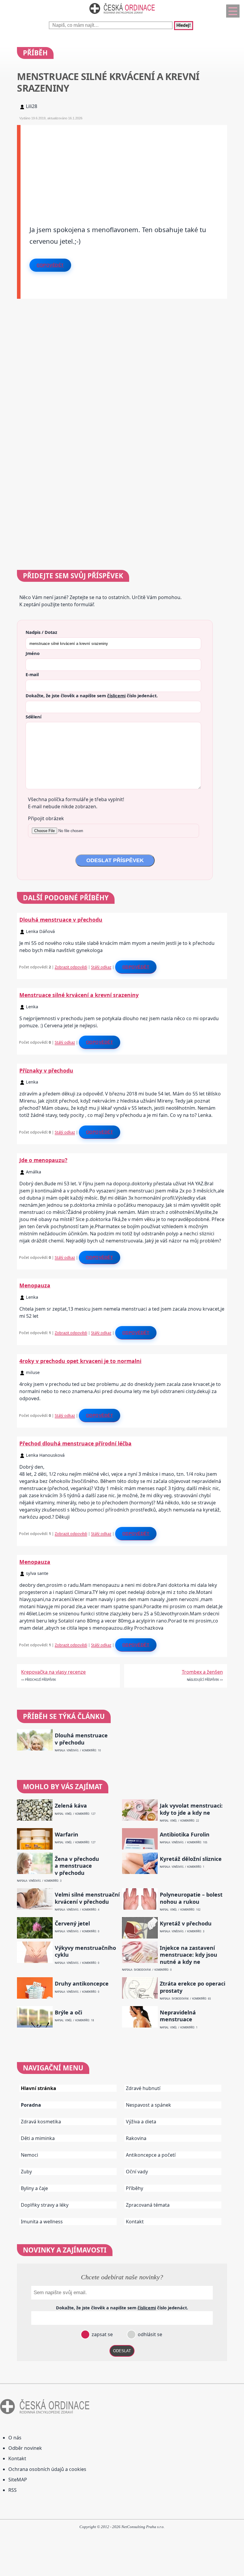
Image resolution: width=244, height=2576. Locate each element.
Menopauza (35, 1285)
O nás (15, 2438)
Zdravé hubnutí (143, 2088)
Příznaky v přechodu (46, 1070)
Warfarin (67, 1835)
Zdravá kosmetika (41, 2122)
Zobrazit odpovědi (71, 967)
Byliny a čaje (34, 2188)
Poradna (31, 2105)
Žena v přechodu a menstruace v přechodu (77, 1866)
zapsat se (102, 2334)
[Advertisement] (124, 167)
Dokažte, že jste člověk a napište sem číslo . (92, 695)
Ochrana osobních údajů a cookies (47, 2469)
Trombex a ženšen (202, 1672)
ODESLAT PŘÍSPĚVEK (115, 860)
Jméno (33, 653)
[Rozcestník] (233, 11)
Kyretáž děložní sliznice (191, 1859)
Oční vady (137, 2172)
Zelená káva (71, 1806)
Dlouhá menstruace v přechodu (61, 920)
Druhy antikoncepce (82, 1984)
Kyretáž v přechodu (186, 1924)
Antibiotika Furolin (185, 1835)
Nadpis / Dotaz (41, 632)
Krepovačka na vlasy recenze (53, 1672)
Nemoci (29, 2155)
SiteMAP (18, 2480)
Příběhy (134, 2188)
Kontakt (135, 2222)
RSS (12, 2490)
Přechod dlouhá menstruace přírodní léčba (75, 1443)
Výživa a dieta (141, 2122)
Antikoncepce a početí (151, 2155)
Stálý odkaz (101, 967)
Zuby (26, 2172)
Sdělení (33, 717)
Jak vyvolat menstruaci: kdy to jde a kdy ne (191, 1809)
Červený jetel (72, 1924)
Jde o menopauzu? (43, 1160)
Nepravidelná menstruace (178, 2016)
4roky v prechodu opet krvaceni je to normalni (80, 1361)
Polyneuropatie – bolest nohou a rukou (191, 1898)
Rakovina (136, 2138)
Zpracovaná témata (148, 2205)
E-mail (32, 674)
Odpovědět (50, 265)
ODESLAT (122, 2351)
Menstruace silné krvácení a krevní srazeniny (79, 995)
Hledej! (184, 26)
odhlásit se (149, 2334)
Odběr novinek (25, 2448)
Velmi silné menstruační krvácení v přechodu (87, 1898)
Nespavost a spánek (148, 2105)
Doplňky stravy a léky (45, 2205)
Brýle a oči (68, 2012)
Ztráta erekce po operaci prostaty (193, 1987)
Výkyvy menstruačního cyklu (85, 1951)
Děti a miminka (38, 2138)
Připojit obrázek (46, 818)
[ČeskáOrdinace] (122, 15)
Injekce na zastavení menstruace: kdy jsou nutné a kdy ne (189, 1955)
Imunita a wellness (42, 2222)
